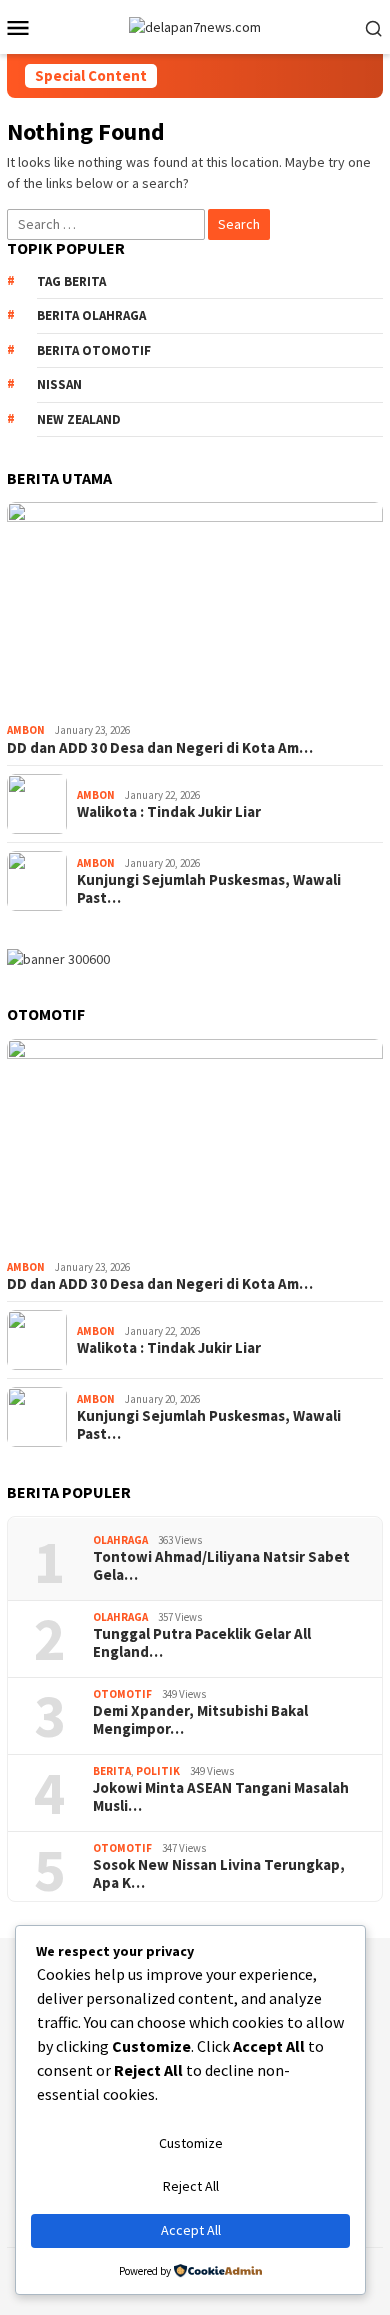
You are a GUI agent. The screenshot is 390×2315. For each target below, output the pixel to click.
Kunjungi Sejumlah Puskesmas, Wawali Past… (209, 889)
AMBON (26, 730)
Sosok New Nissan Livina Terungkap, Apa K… (219, 1874)
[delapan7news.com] (195, 26)
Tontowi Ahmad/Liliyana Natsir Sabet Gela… (221, 1566)
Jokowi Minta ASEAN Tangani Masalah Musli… (221, 1797)
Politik (158, 1771)
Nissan (59, 384)
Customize (191, 2143)
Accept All (191, 2230)
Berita (112, 1771)
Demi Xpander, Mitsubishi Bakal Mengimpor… (200, 1720)
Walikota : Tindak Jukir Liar (169, 812)
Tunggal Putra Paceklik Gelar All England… (202, 1643)
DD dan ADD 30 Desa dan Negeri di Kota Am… (160, 748)
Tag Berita (71, 281)
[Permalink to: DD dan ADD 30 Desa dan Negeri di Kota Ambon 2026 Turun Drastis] (195, 608)
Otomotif (122, 1694)
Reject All (191, 2186)
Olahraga (120, 1540)
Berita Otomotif (94, 350)
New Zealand (79, 419)
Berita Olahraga (91, 315)
